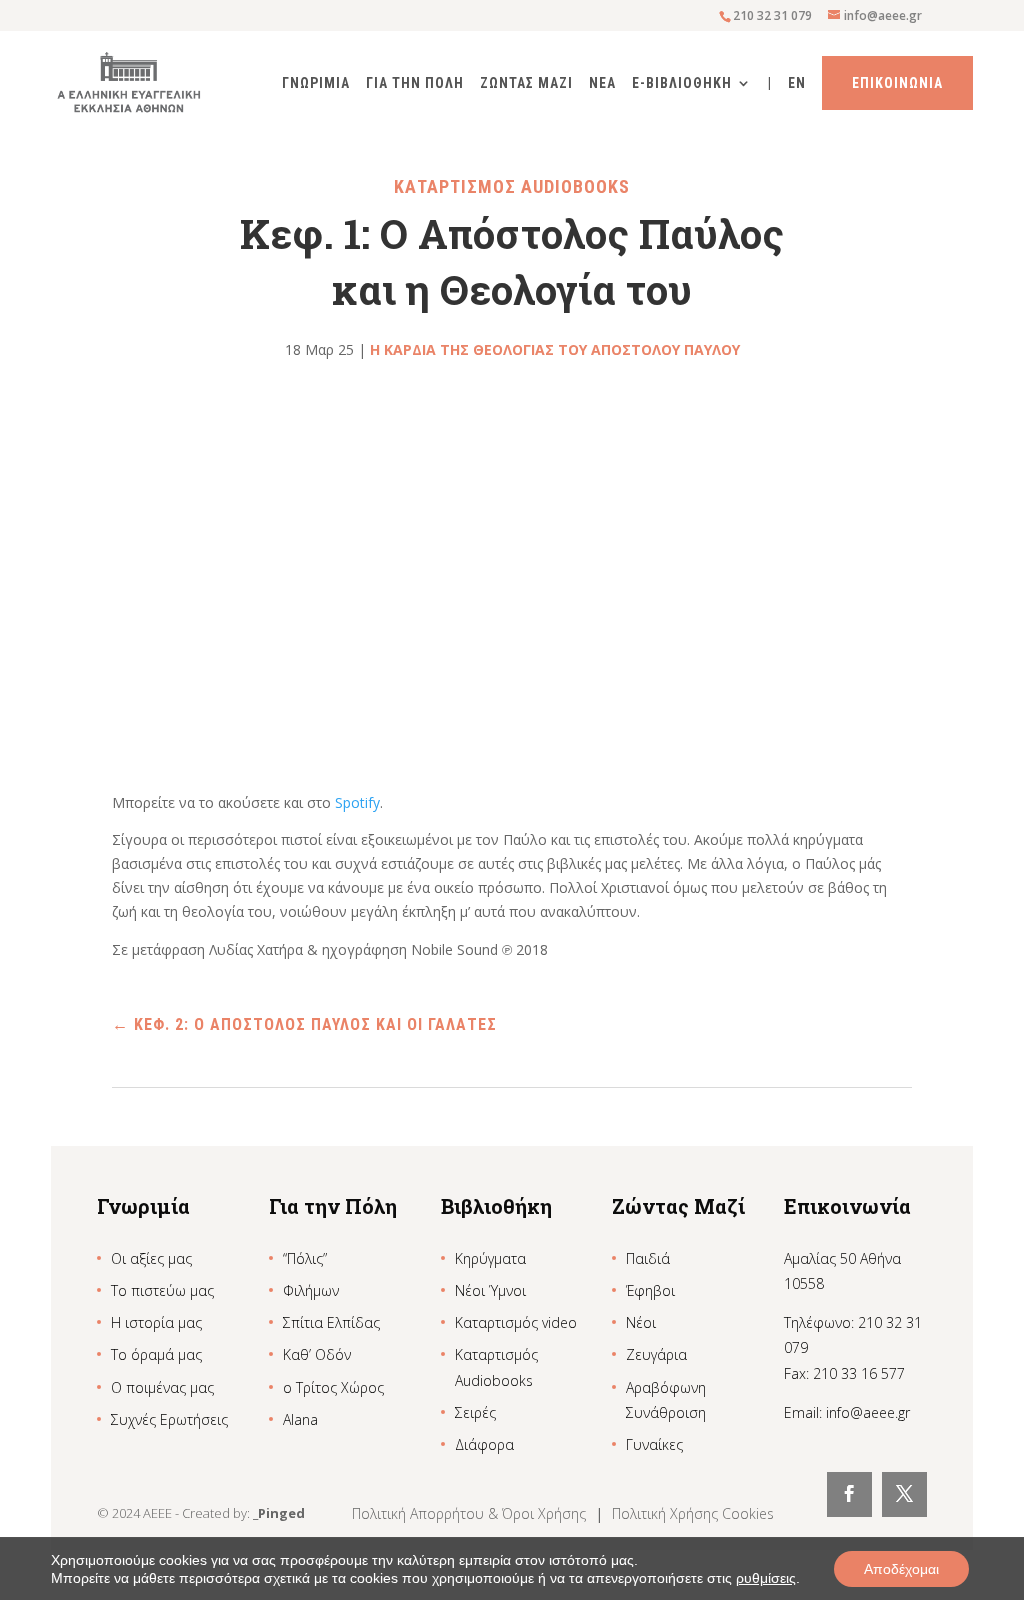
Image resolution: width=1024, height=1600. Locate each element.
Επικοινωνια (897, 83)
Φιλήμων (311, 1290)
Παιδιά (648, 1258)
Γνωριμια (316, 83)
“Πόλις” (305, 1258)
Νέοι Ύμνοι (490, 1290)
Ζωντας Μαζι (526, 83)
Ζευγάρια (656, 1354)
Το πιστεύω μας (162, 1290)
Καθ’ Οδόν (317, 1354)
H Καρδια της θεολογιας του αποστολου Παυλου (555, 349)
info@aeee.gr (868, 1412)
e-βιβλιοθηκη (682, 83)
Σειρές (475, 1412)
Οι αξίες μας (151, 1258)
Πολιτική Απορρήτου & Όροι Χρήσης (471, 1513)
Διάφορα (484, 1444)
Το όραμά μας (156, 1354)
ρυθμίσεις (766, 1578)
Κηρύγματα (490, 1258)
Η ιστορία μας (156, 1322)
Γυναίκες (654, 1444)
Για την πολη (415, 83)
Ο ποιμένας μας (162, 1387)
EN (797, 83)
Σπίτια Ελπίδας (331, 1322)
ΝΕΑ (602, 83)
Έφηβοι (650, 1290)
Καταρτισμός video (516, 1322)
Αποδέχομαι (901, 1569)
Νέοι (641, 1322)
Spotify (357, 802)
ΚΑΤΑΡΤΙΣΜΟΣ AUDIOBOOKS (512, 186)
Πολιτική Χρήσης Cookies (693, 1513)
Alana (300, 1419)
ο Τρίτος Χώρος (333, 1387)
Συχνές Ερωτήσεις (169, 1419)
